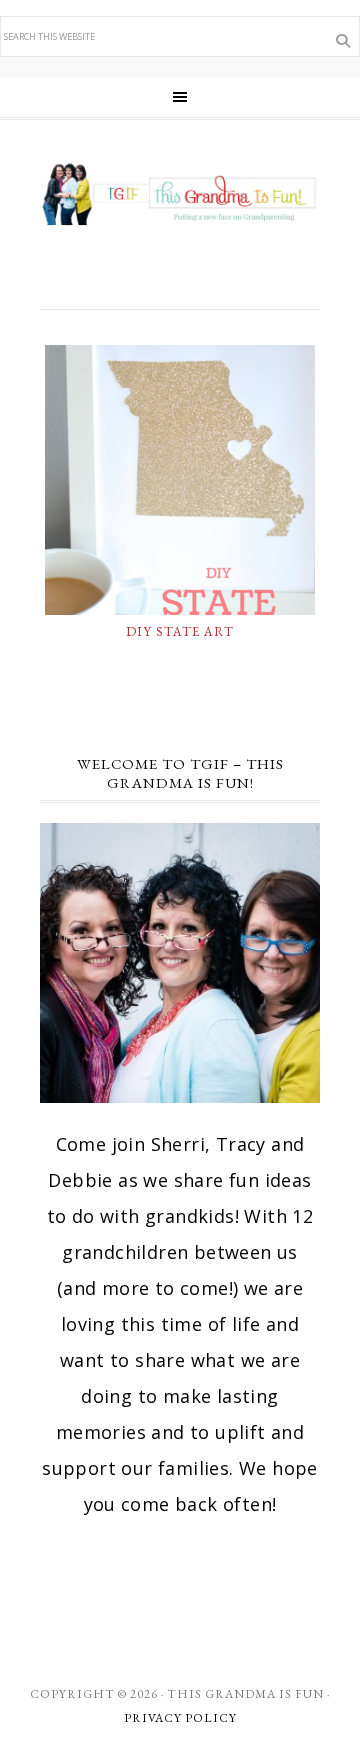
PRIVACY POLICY (180, 1718)
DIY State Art (180, 631)
